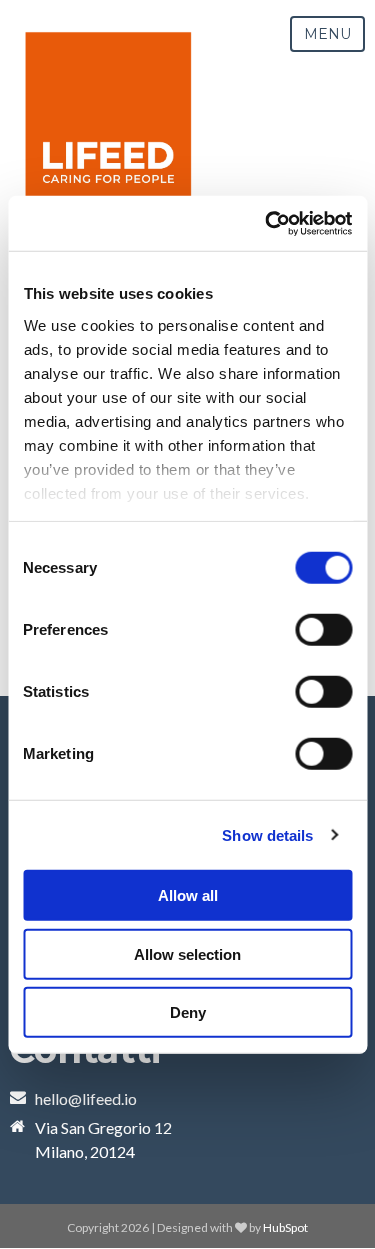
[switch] (323, 630)
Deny (188, 1012)
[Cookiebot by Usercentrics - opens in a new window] (267, 223)
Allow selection (187, 953)
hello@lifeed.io (86, 1098)
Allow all (188, 895)
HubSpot (285, 1227)
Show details (267, 834)
